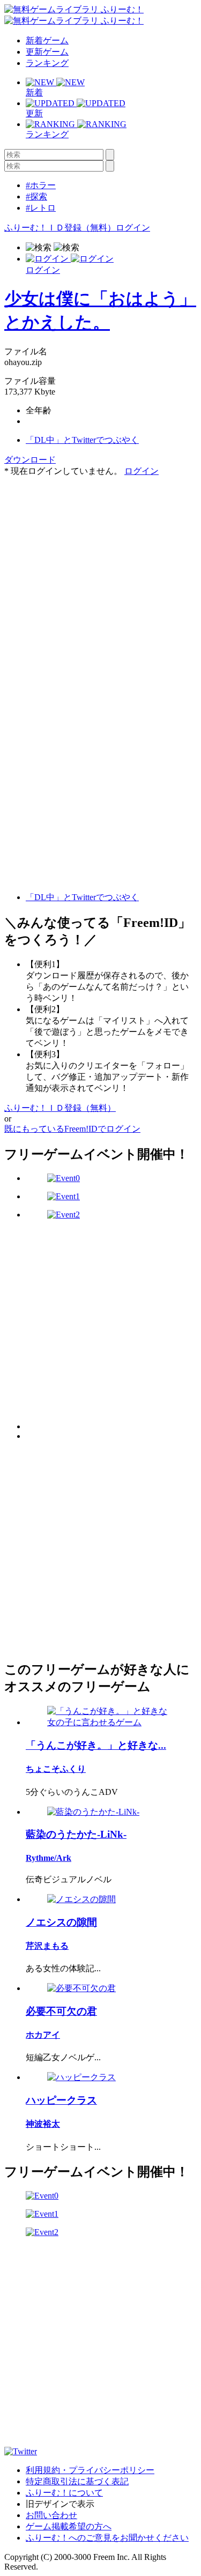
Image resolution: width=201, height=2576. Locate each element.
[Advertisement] (100, 578)
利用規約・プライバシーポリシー (90, 2470)
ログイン (133, 228)
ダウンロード (30, 460)
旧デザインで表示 (60, 2504)
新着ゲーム (47, 40)
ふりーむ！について (64, 2493)
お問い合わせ (51, 2515)
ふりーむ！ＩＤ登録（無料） (60, 228)
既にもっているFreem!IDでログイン (72, 1129)
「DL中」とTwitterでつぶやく (82, 440)
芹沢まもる (47, 1946)
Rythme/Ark (49, 1858)
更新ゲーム (47, 52)
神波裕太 (43, 2124)
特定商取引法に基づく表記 (77, 2481)
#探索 (36, 196)
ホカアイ (43, 2035)
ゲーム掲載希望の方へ (69, 2526)
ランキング (47, 63)
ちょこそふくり (56, 1769)
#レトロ (41, 208)
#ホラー (41, 185)
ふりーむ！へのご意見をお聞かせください (107, 2538)
